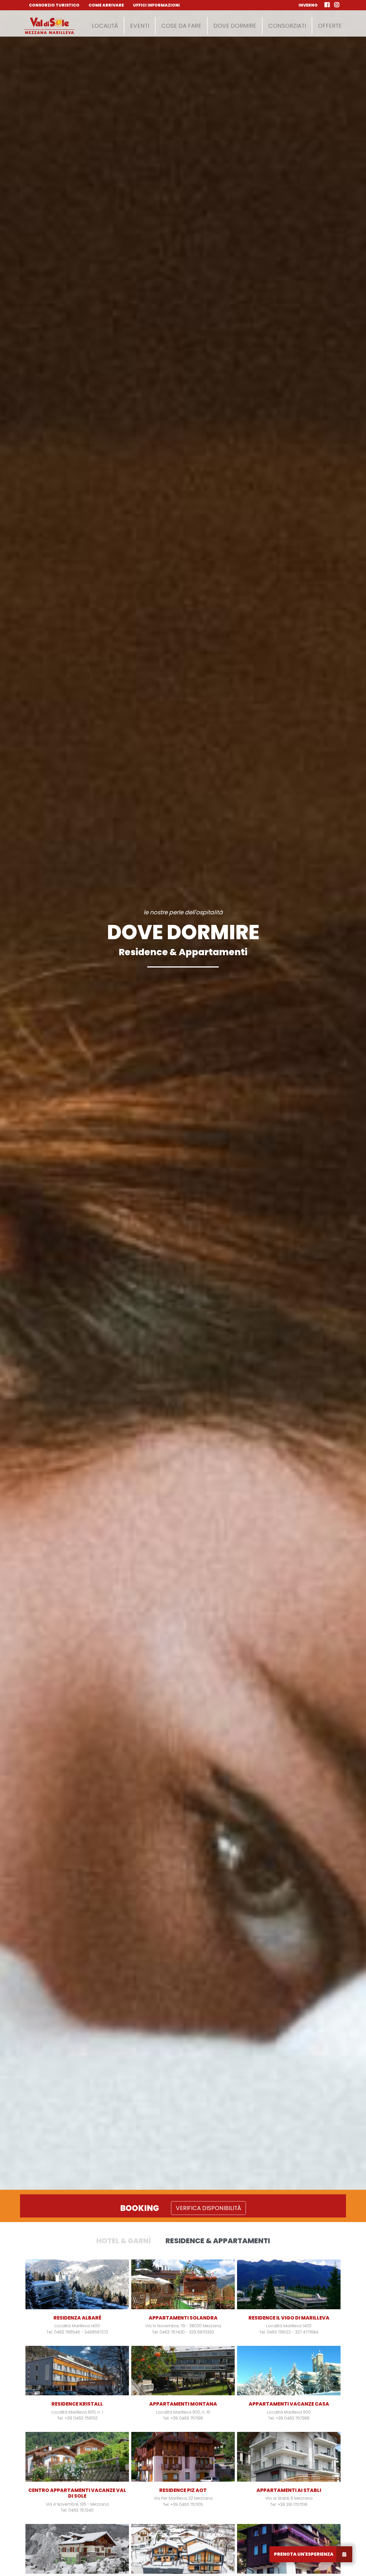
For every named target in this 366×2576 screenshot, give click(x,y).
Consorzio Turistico (54, 5)
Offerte (330, 26)
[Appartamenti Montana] (183, 2371)
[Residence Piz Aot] (183, 2457)
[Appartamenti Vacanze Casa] (289, 2371)
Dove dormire (235, 26)
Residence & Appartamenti (218, 2241)
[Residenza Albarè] (77, 2284)
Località (105, 26)
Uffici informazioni (156, 5)
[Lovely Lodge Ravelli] (183, 2549)
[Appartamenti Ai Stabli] (289, 2457)
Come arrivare (106, 5)
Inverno (308, 5)
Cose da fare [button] (181, 26)
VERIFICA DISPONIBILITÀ (208, 2208)
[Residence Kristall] (77, 2371)
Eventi (140, 26)
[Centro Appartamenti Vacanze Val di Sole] (77, 2457)
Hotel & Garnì (124, 2241)
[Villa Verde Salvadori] (77, 2549)
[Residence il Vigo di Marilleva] (289, 2284)
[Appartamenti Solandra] (183, 2284)
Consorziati (287, 26)
